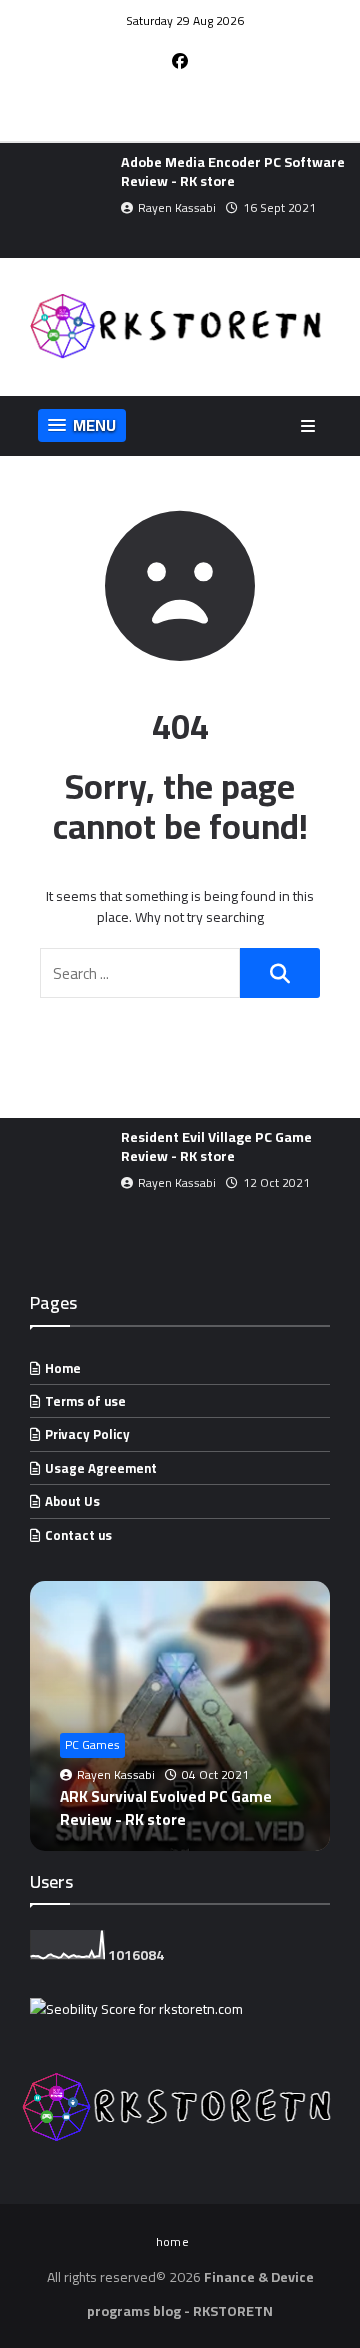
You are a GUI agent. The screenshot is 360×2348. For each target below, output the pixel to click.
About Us (72, 1501)
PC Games (92, 1744)
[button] (12, 201)
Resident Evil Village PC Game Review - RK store (216, 1146)
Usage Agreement (101, 1468)
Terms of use (85, 1401)
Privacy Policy (87, 1434)
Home (63, 1368)
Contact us (78, 1535)
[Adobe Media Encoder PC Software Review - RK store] (56, 200)
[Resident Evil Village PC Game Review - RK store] (56, 1175)
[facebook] (180, 61)
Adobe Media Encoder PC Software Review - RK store (233, 171)
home (172, 2241)
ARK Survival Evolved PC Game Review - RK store (166, 1807)
